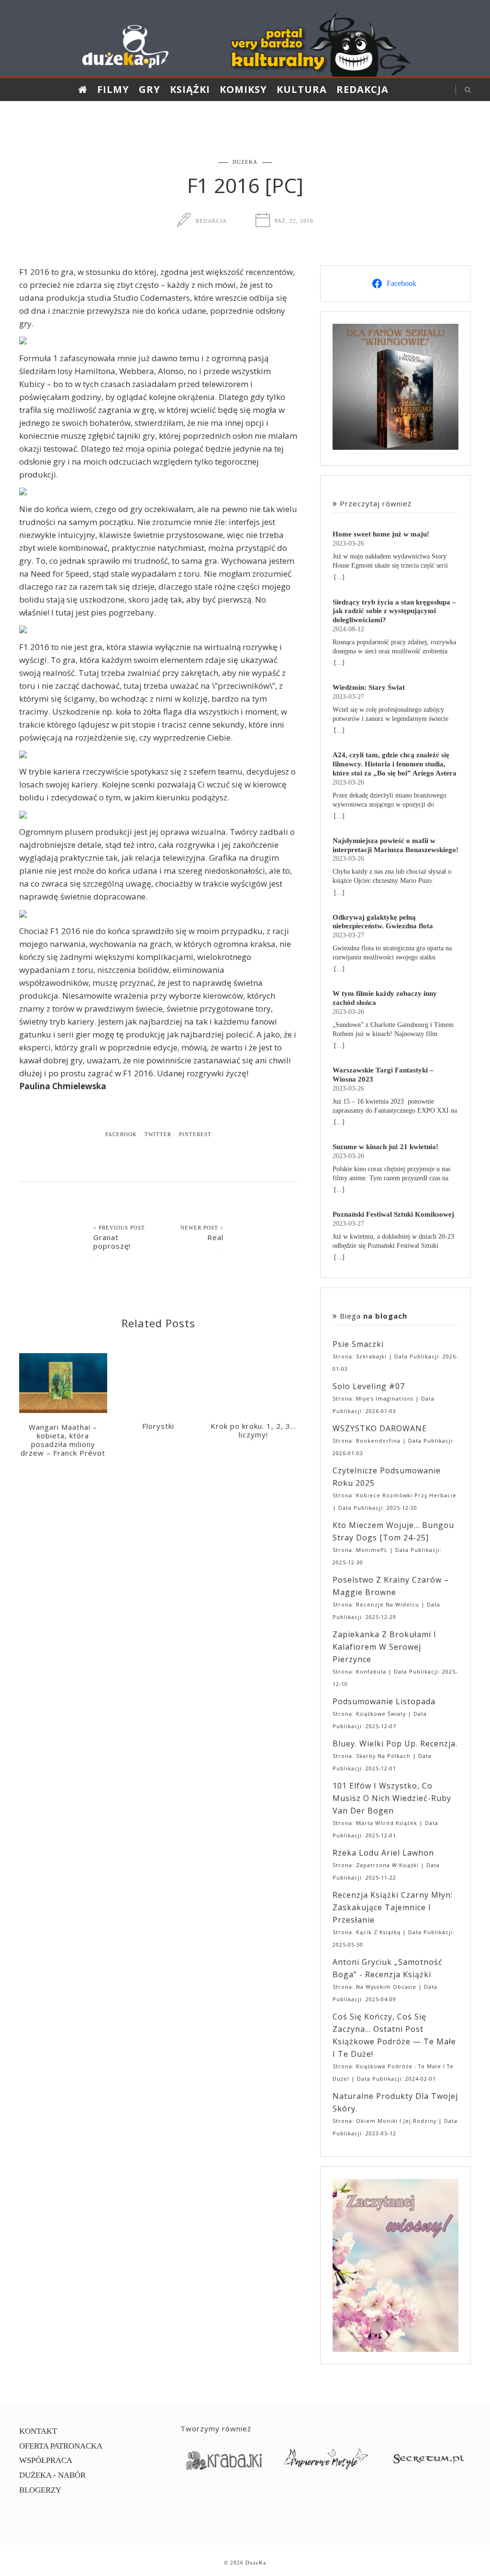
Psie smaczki (358, 1344)
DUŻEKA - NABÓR (52, 2475)
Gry (150, 89)
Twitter (158, 1134)
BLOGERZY (40, 2490)
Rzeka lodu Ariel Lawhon (383, 1853)
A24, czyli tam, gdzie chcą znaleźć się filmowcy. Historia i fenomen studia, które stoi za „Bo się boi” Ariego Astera (395, 764)
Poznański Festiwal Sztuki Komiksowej (393, 1214)
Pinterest (195, 1134)
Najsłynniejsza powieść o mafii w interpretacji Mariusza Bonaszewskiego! (395, 845)
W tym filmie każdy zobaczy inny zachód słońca (385, 998)
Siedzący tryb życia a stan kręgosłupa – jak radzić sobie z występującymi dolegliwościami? (394, 611)
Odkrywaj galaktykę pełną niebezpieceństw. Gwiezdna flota (383, 922)
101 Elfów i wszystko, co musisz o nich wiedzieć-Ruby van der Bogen (392, 1798)
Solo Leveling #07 (369, 1386)
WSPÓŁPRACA (46, 2460)
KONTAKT (38, 2431)
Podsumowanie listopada (384, 1701)
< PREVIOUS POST (119, 1228)
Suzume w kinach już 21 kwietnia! (385, 1146)
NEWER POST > (202, 1228)
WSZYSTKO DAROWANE (380, 1428)
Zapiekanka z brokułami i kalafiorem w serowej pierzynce (384, 1647)
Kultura (302, 89)
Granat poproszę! (112, 1242)
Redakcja (362, 89)
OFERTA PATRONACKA (61, 2446)
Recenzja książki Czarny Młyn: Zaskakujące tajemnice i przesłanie (393, 1907)
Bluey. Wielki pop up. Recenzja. (395, 1744)
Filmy (113, 89)
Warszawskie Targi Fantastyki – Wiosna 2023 (383, 1074)
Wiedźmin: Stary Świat (369, 687)
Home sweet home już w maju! (381, 534)
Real (215, 1237)
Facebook (121, 1134)
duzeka (245, 162)
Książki (190, 89)
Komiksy (243, 89)
